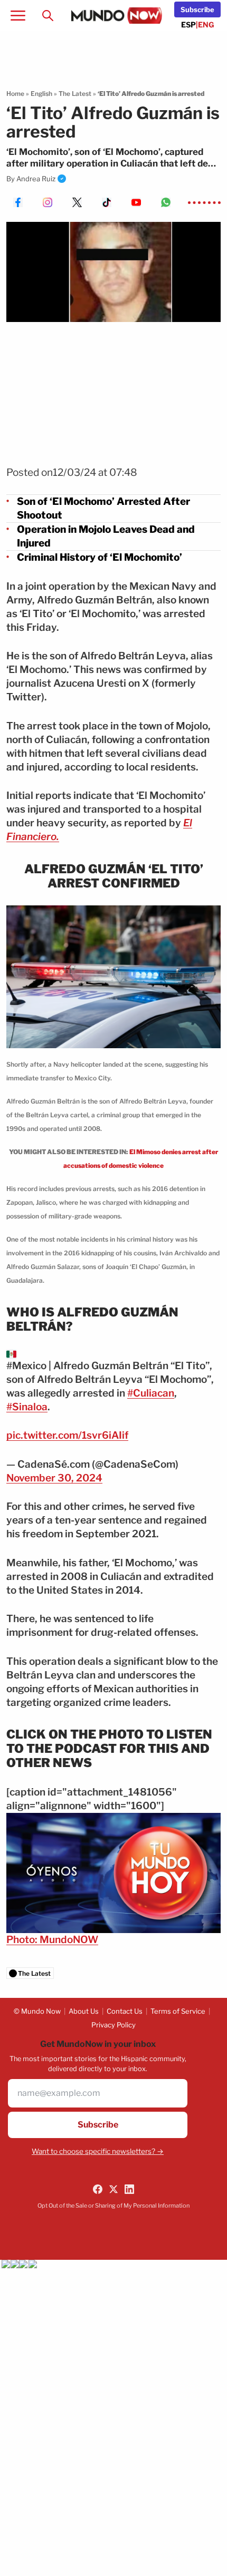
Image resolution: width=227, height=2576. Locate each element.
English (41, 94)
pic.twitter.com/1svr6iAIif (67, 1435)
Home (15, 94)
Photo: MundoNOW (52, 1940)
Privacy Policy (113, 2025)
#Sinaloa (27, 1407)
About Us (84, 2011)
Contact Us (125, 2011)
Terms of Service (178, 2011)
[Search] (48, 15)
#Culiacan (151, 1393)
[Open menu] (18, 15)
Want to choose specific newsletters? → (98, 2151)
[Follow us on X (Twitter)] (113, 2189)
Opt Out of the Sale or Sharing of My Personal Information (113, 2206)
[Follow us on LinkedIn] (129, 2189)
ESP (188, 25)
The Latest (75, 94)
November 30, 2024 (54, 1478)
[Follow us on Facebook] (98, 2189)
